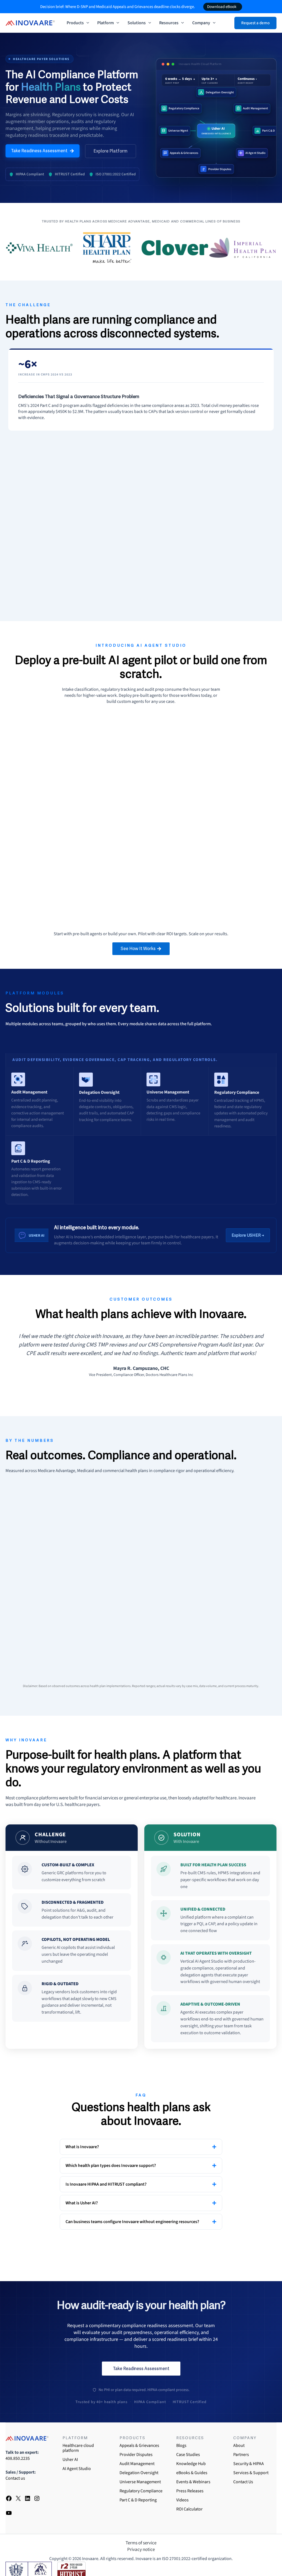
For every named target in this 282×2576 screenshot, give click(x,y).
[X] (18, 2500)
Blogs (181, 2446)
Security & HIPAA (249, 2464)
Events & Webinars (193, 2482)
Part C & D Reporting (138, 2500)
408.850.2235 (18, 2458)
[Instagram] (37, 2500)
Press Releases (190, 2491)
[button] (86, 23)
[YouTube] (9, 2515)
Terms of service (141, 2543)
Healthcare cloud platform (78, 2448)
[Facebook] (9, 2500)
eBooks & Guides (192, 2473)
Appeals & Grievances (139, 2446)
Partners (241, 2455)
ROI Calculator (189, 2509)
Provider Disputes (136, 2455)
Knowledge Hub (191, 2464)
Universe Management (140, 2482)
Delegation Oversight (139, 2473)
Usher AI (70, 2460)
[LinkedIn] (28, 2500)
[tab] (51, 1048)
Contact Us (243, 2482)
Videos (182, 2500)
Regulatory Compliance (141, 2491)
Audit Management (137, 2464)
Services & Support (251, 2473)
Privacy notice (141, 2550)
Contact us (15, 2478)
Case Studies (188, 2455)
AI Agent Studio (77, 2469)
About (239, 2446)
